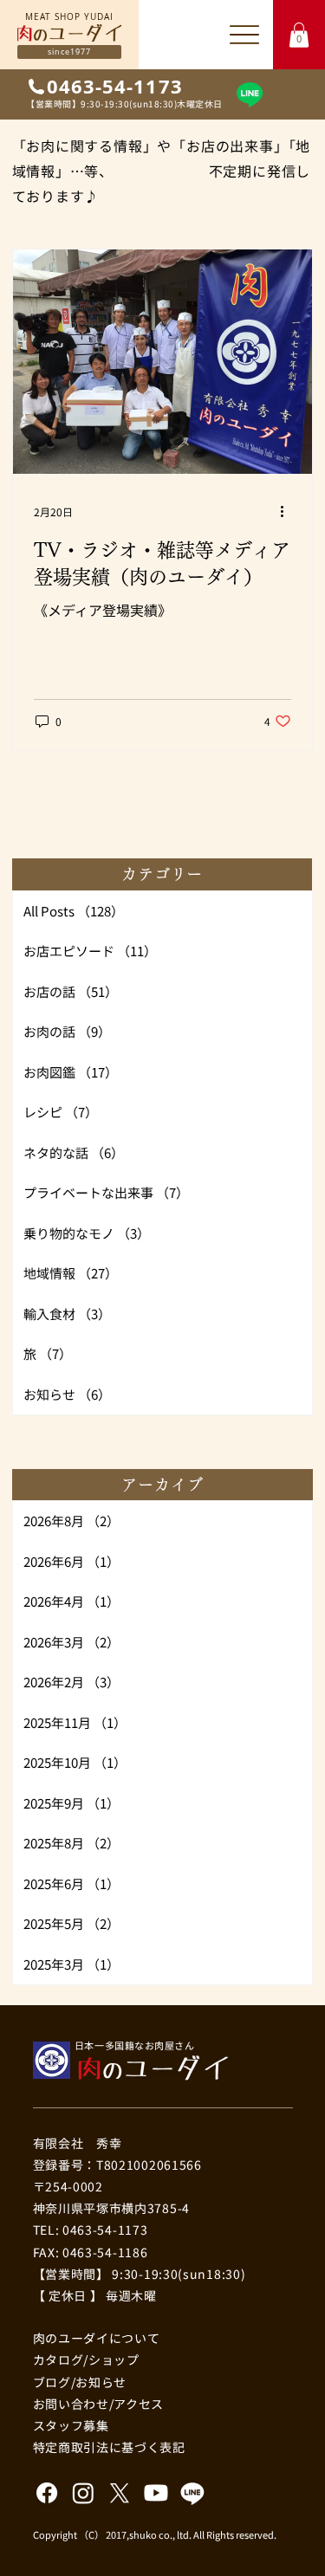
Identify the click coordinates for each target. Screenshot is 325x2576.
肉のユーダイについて (97, 2338)
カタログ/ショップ (86, 2359)
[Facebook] (47, 2493)
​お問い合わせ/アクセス (99, 2404)
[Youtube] (156, 2493)
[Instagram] (83, 2493)
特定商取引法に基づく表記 (109, 2447)
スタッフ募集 (71, 2425)
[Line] (250, 94)
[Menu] (244, 34)
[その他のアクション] (289, 512)
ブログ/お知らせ (80, 2382)
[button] (299, 35)
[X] (120, 2493)
